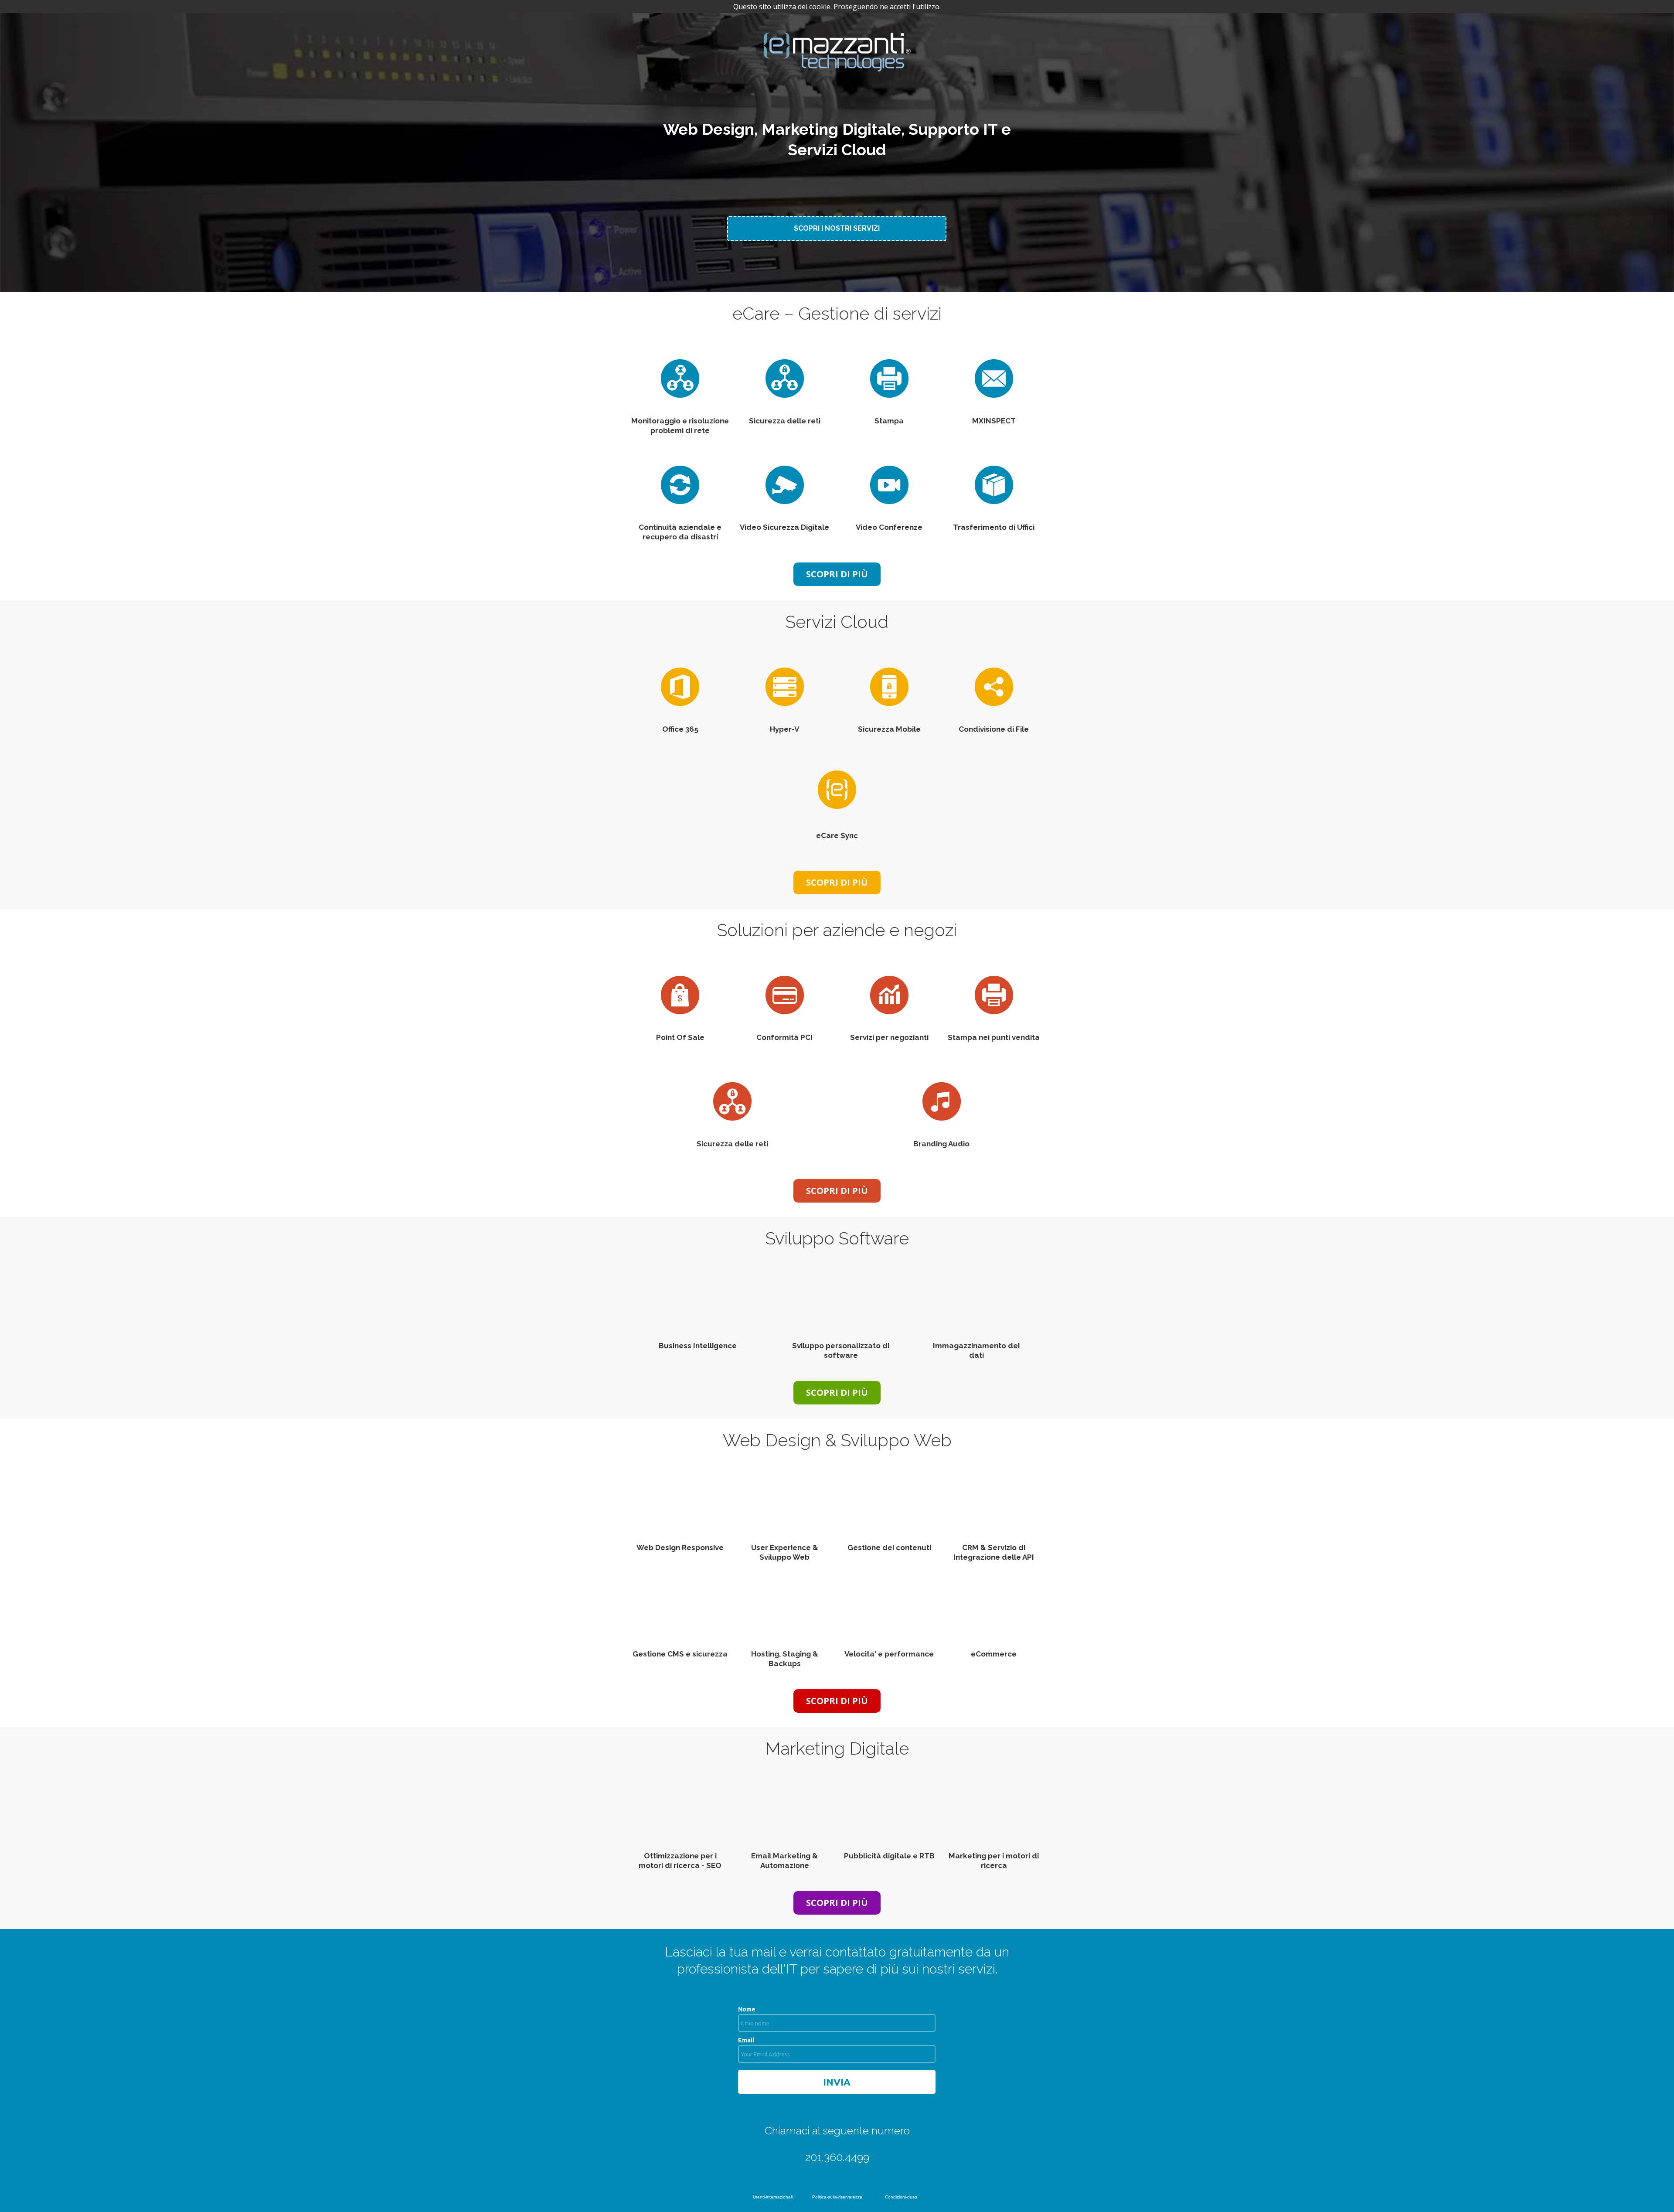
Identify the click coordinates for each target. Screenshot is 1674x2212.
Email (746, 2040)
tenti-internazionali (774, 2197)
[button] (837, 228)
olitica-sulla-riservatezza (839, 2197)
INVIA (837, 2082)
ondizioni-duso (903, 2197)
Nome (747, 2009)
